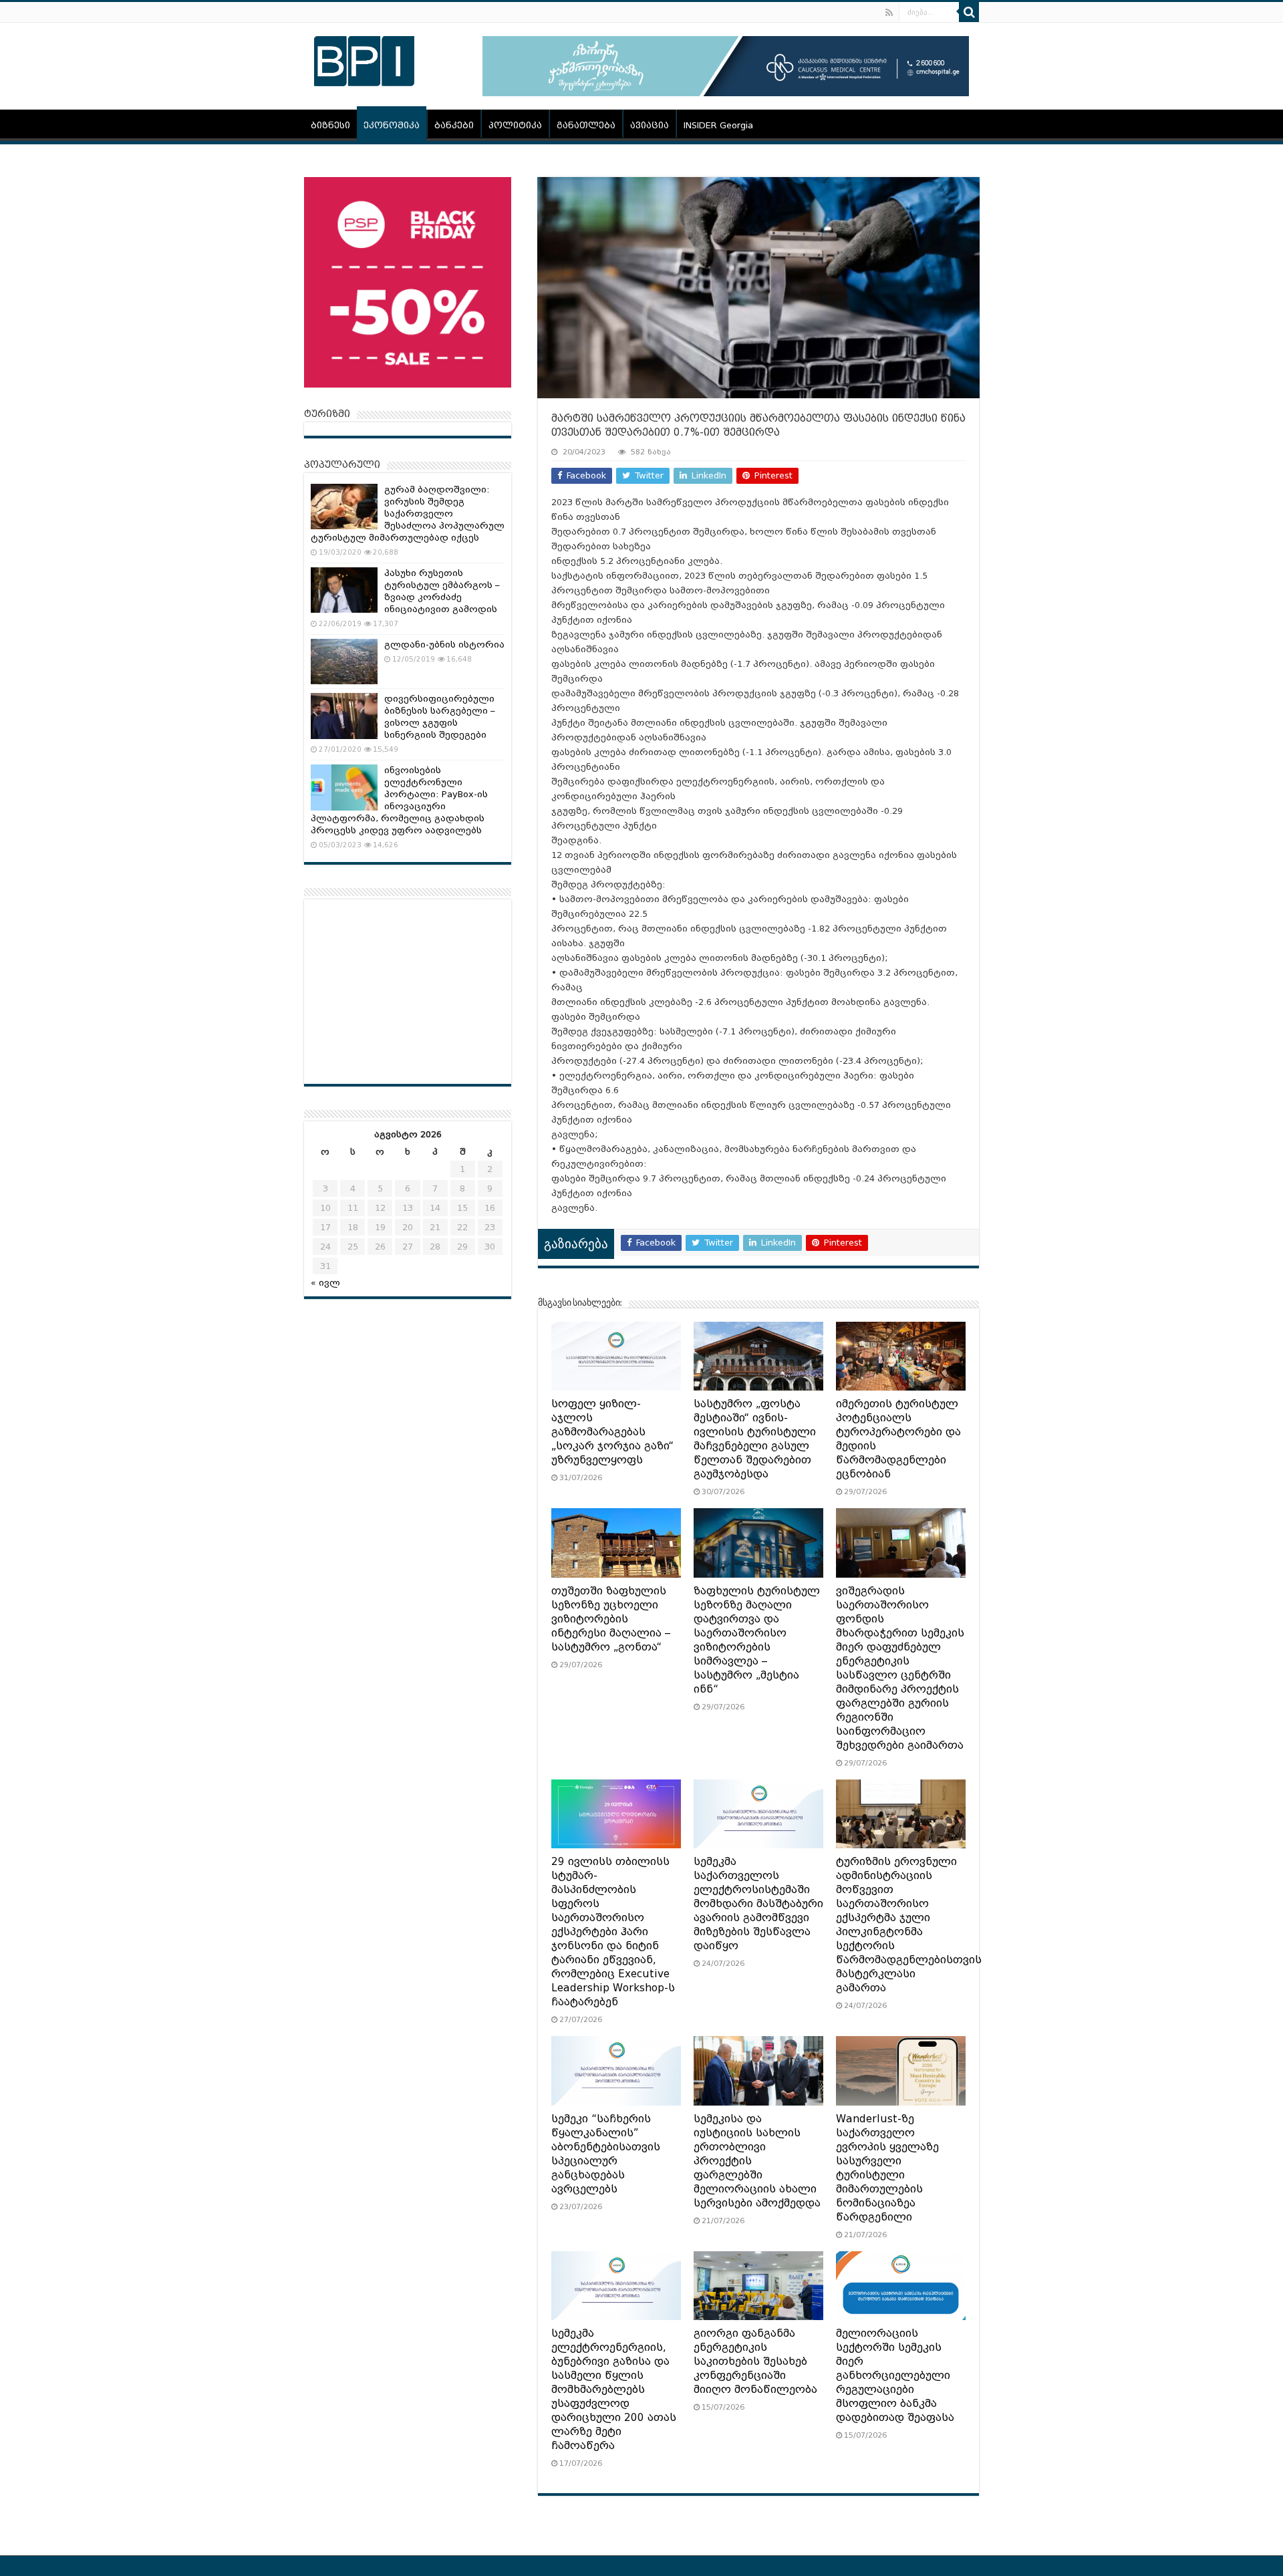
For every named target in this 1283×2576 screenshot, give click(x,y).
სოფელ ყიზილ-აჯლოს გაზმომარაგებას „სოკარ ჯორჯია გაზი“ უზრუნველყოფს (612, 1432)
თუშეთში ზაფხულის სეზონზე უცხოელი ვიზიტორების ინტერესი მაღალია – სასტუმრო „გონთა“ (611, 1619)
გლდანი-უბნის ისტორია (444, 645)
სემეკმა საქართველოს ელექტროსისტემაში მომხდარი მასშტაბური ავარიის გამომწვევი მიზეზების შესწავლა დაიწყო (758, 1904)
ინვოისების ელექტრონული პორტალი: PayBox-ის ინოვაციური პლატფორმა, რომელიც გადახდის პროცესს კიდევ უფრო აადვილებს (399, 800)
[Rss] (889, 13)
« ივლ (325, 1283)
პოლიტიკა (515, 125)
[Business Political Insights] (364, 59)
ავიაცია (650, 125)
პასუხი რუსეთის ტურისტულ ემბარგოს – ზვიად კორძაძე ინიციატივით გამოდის (442, 591)
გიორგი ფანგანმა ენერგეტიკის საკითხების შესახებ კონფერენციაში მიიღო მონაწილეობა (755, 2362)
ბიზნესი (330, 125)
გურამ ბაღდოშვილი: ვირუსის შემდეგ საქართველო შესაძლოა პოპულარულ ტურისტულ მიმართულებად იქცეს (408, 514)
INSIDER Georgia (718, 125)
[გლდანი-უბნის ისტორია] (344, 662)
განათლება (586, 125)
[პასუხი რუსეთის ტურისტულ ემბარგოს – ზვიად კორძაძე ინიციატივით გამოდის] (344, 590)
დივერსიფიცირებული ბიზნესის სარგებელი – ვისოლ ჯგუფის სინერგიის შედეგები (440, 717)
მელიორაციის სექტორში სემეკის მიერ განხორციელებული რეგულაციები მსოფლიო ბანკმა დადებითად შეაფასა (895, 2376)
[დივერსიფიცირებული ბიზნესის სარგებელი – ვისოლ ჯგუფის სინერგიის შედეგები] (344, 716)
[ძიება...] (969, 12)
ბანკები (454, 125)
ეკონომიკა (392, 125)
